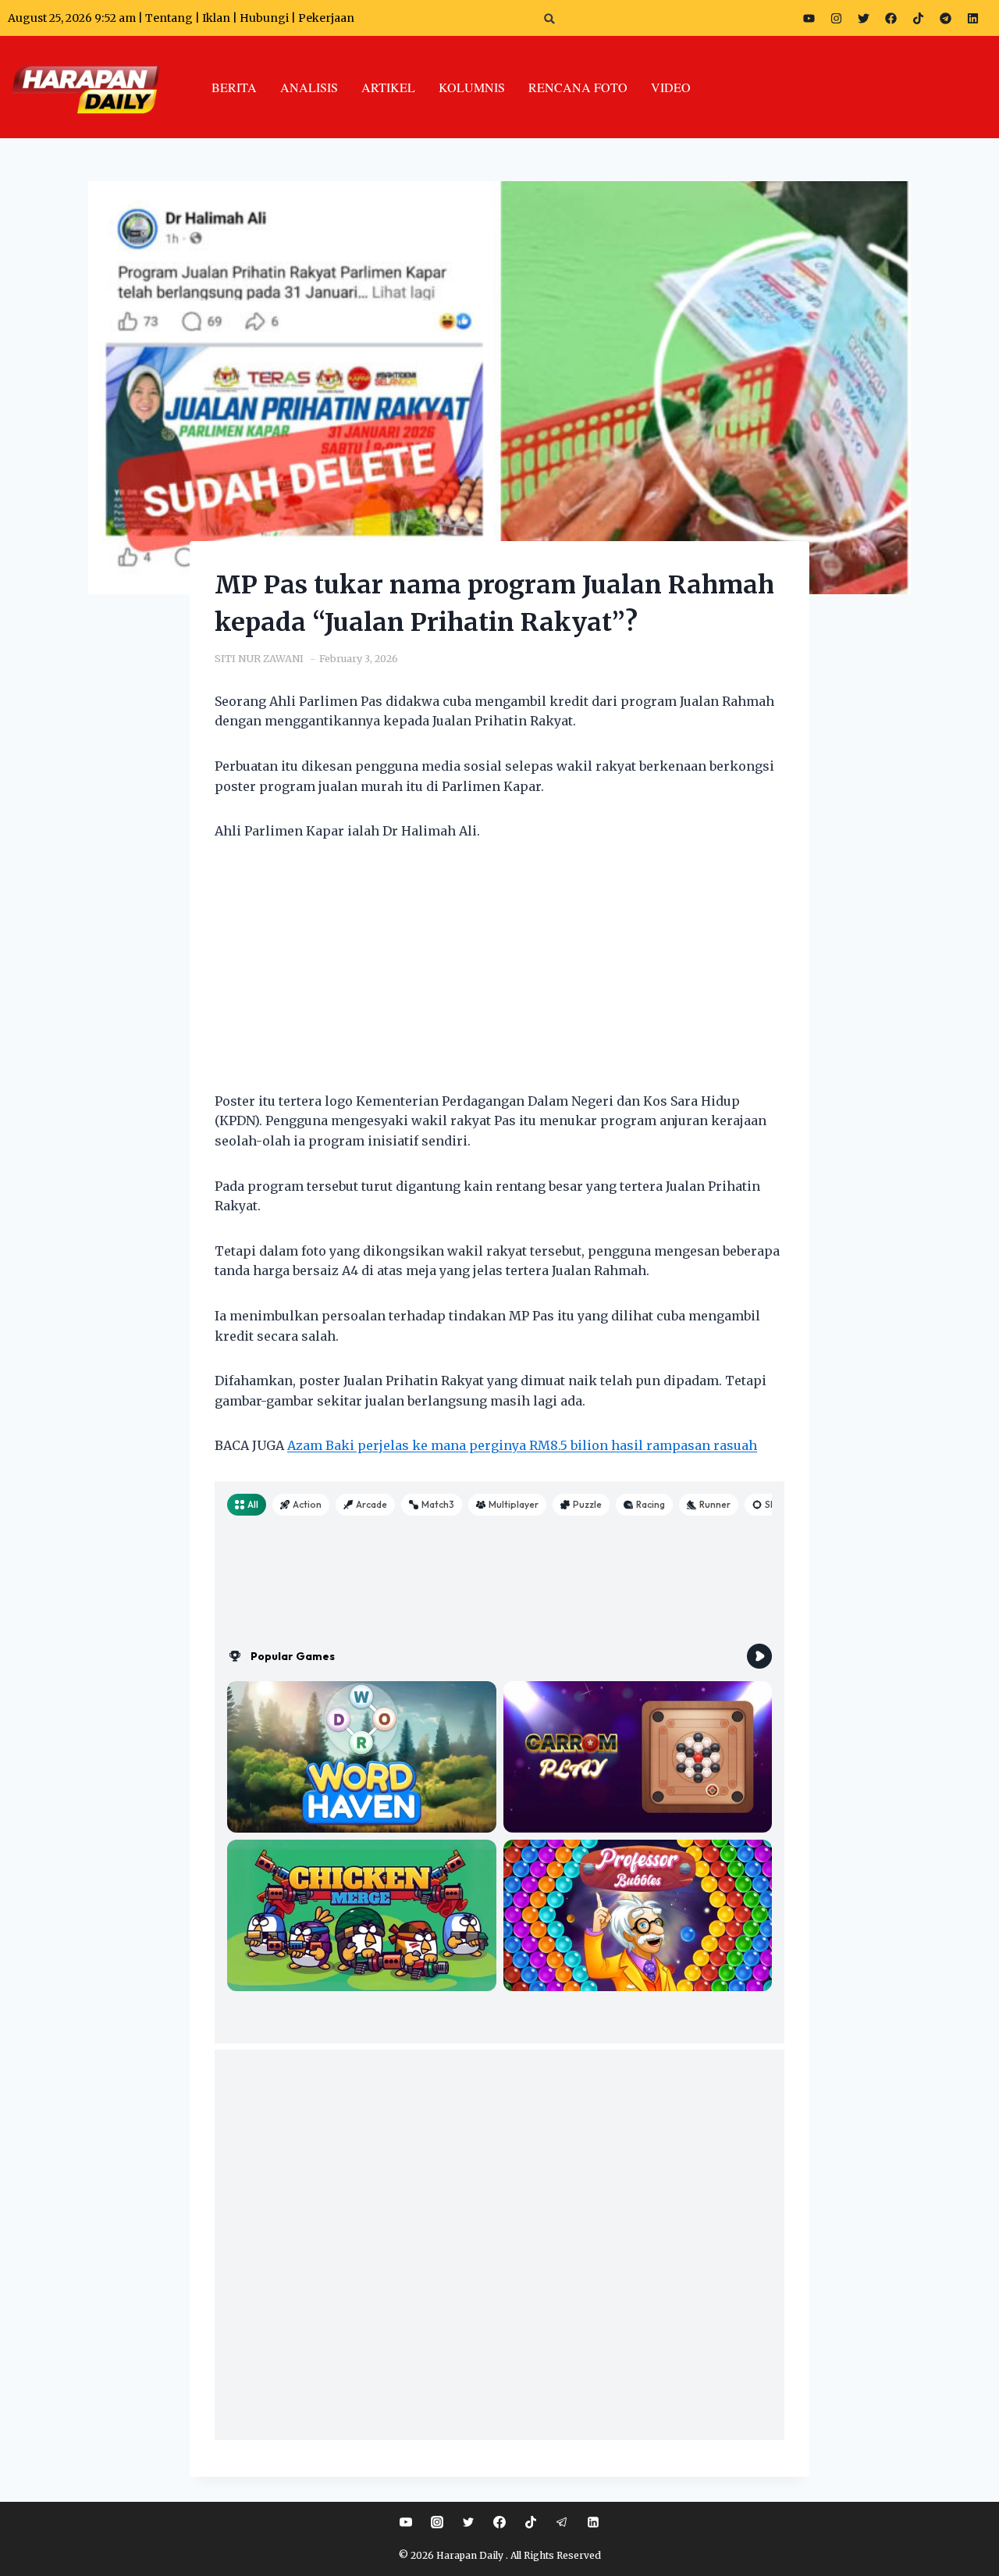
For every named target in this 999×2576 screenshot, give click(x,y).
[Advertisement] (499, 976)
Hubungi (264, 18)
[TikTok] (531, 2522)
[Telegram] (945, 18)
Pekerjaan (326, 18)
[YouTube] (406, 2522)
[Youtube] (809, 18)
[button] (550, 18)
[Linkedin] (593, 2522)
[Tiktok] (918, 18)
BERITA (234, 87)
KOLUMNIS (472, 87)
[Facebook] (891, 18)
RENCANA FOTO (578, 87)
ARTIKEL (388, 87)
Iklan (216, 18)
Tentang (169, 18)
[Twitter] (863, 18)
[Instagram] (836, 18)
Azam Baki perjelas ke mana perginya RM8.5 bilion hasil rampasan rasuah (522, 1445)
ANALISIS (309, 87)
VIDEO (671, 87)
